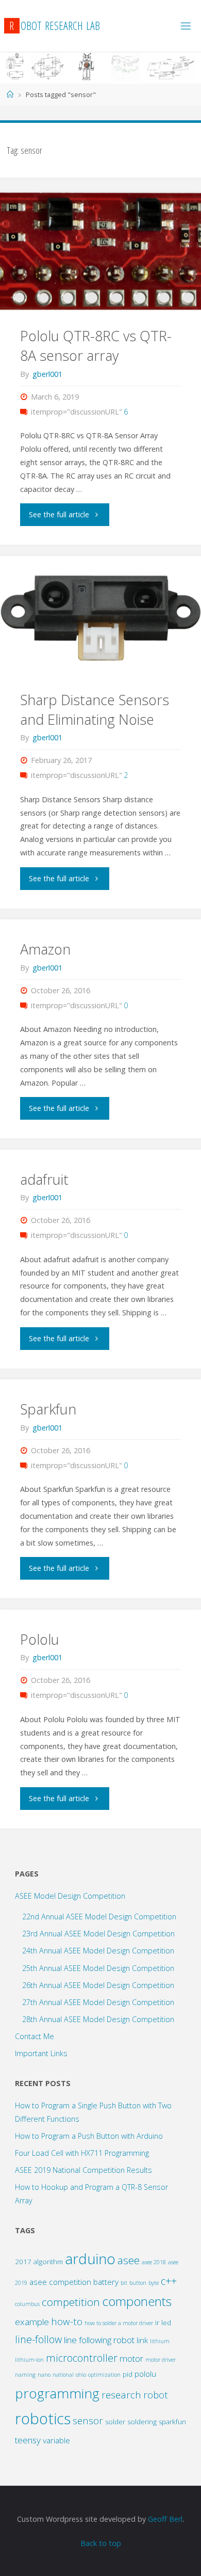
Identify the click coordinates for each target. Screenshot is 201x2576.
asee (129, 2260)
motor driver (161, 2360)
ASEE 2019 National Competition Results (83, 2170)
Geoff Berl (165, 2519)
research (121, 2395)
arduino (90, 2259)
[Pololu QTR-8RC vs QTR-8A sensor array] (100, 251)
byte (154, 2283)
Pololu (40, 1639)
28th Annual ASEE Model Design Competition (98, 2019)
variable (56, 2440)
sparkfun (172, 2422)
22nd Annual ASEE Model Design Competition (99, 1917)
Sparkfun (48, 1409)
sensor (88, 2420)
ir (157, 2323)
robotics (43, 2419)
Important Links (41, 2053)
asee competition (60, 2282)
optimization (104, 2375)
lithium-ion (29, 2360)
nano (44, 2375)
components (137, 2301)
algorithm (48, 2262)
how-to (67, 2321)
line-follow (38, 2339)
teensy (28, 2440)
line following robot (99, 2340)
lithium (160, 2341)
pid (128, 2374)
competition (71, 2302)
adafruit (44, 1179)
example (32, 2322)
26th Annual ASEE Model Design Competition (98, 1985)
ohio (81, 2375)
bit (124, 2283)
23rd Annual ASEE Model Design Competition (98, 1934)
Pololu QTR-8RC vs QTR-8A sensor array (96, 346)
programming (57, 2393)
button (138, 2283)
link (142, 2340)
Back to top (101, 2543)
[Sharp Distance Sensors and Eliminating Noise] (100, 615)
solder (115, 2422)
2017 (23, 2262)
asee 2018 (154, 2262)
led (166, 2323)
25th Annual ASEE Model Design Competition (98, 1968)
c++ (169, 2281)
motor (131, 2358)
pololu (145, 2374)
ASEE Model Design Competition (70, 1896)
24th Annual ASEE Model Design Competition (98, 1951)
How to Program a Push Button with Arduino (89, 2136)
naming (25, 2375)
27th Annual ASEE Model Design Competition (98, 2002)
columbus (27, 2304)
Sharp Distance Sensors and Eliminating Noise (95, 710)
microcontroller (82, 2358)
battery (106, 2282)
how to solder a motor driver (119, 2323)
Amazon (45, 949)
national (63, 2375)
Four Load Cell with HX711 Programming (82, 2153)
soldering (142, 2422)
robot (156, 2395)
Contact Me (35, 2036)
